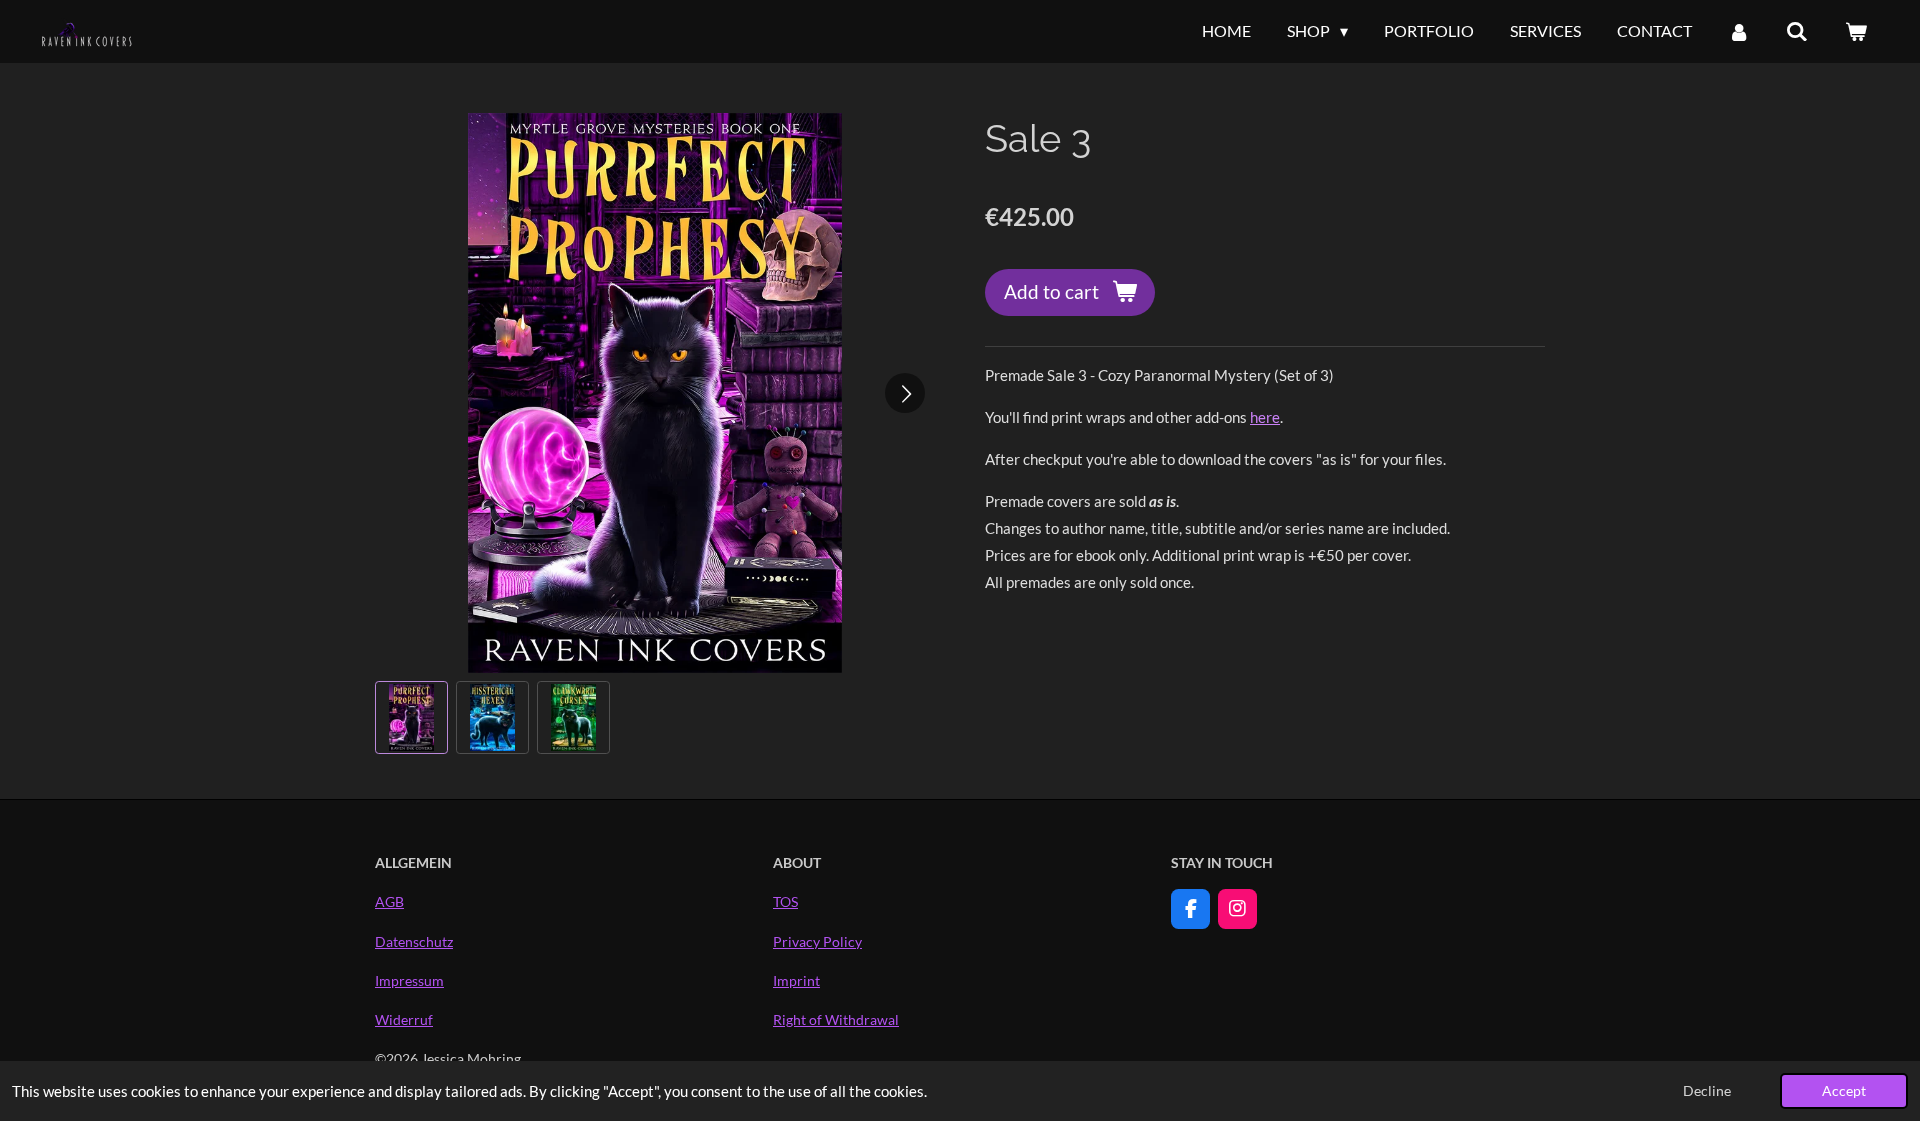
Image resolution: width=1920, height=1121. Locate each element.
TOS (785, 901)
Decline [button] (1707, 1091)
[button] (411, 717)
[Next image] (905, 393)
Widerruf (404, 1019)
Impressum (409, 980)
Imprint (796, 980)
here (1265, 417)
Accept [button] (1844, 1091)
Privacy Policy (817, 941)
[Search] (1797, 31)
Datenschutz (414, 941)
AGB (389, 901)
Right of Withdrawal (836, 1019)
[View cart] (1856, 31)
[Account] (1739, 31)
